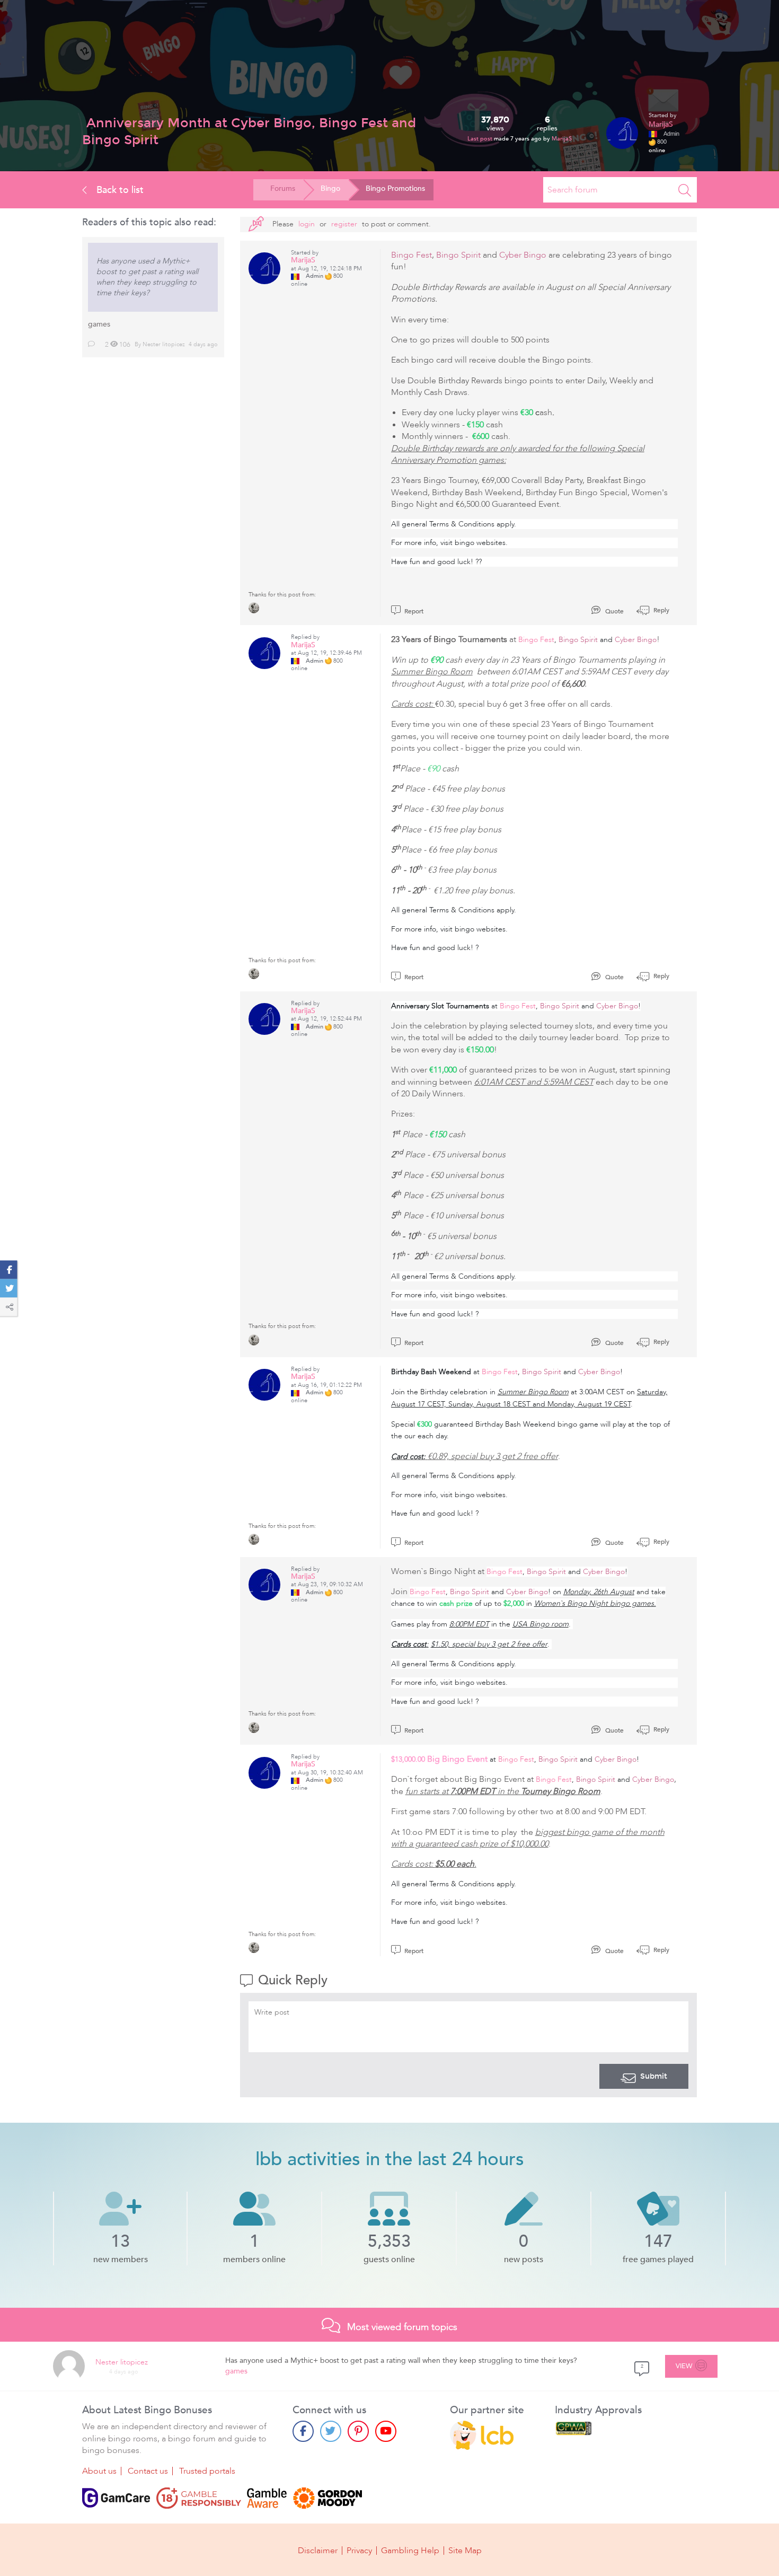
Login (307, 224)
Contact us (148, 2471)
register (344, 224)
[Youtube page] (386, 2431)
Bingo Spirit (458, 255)
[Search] (685, 190)
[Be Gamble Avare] (267, 2498)
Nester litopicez (164, 344)
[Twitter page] (331, 2431)
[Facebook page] (303, 2431)
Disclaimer (318, 2551)
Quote (614, 611)
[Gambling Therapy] (327, 2498)
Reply (661, 610)
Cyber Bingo (523, 255)
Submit (654, 2076)
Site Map (465, 2551)
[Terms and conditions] (199, 2498)
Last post (481, 139)
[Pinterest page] (358, 2431)
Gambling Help (410, 2551)
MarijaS (562, 139)
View (684, 2366)
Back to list (119, 190)
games (99, 324)
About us (99, 2471)
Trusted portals (207, 2471)
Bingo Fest (411, 255)
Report (413, 611)
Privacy (359, 2551)
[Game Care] (116, 2498)
